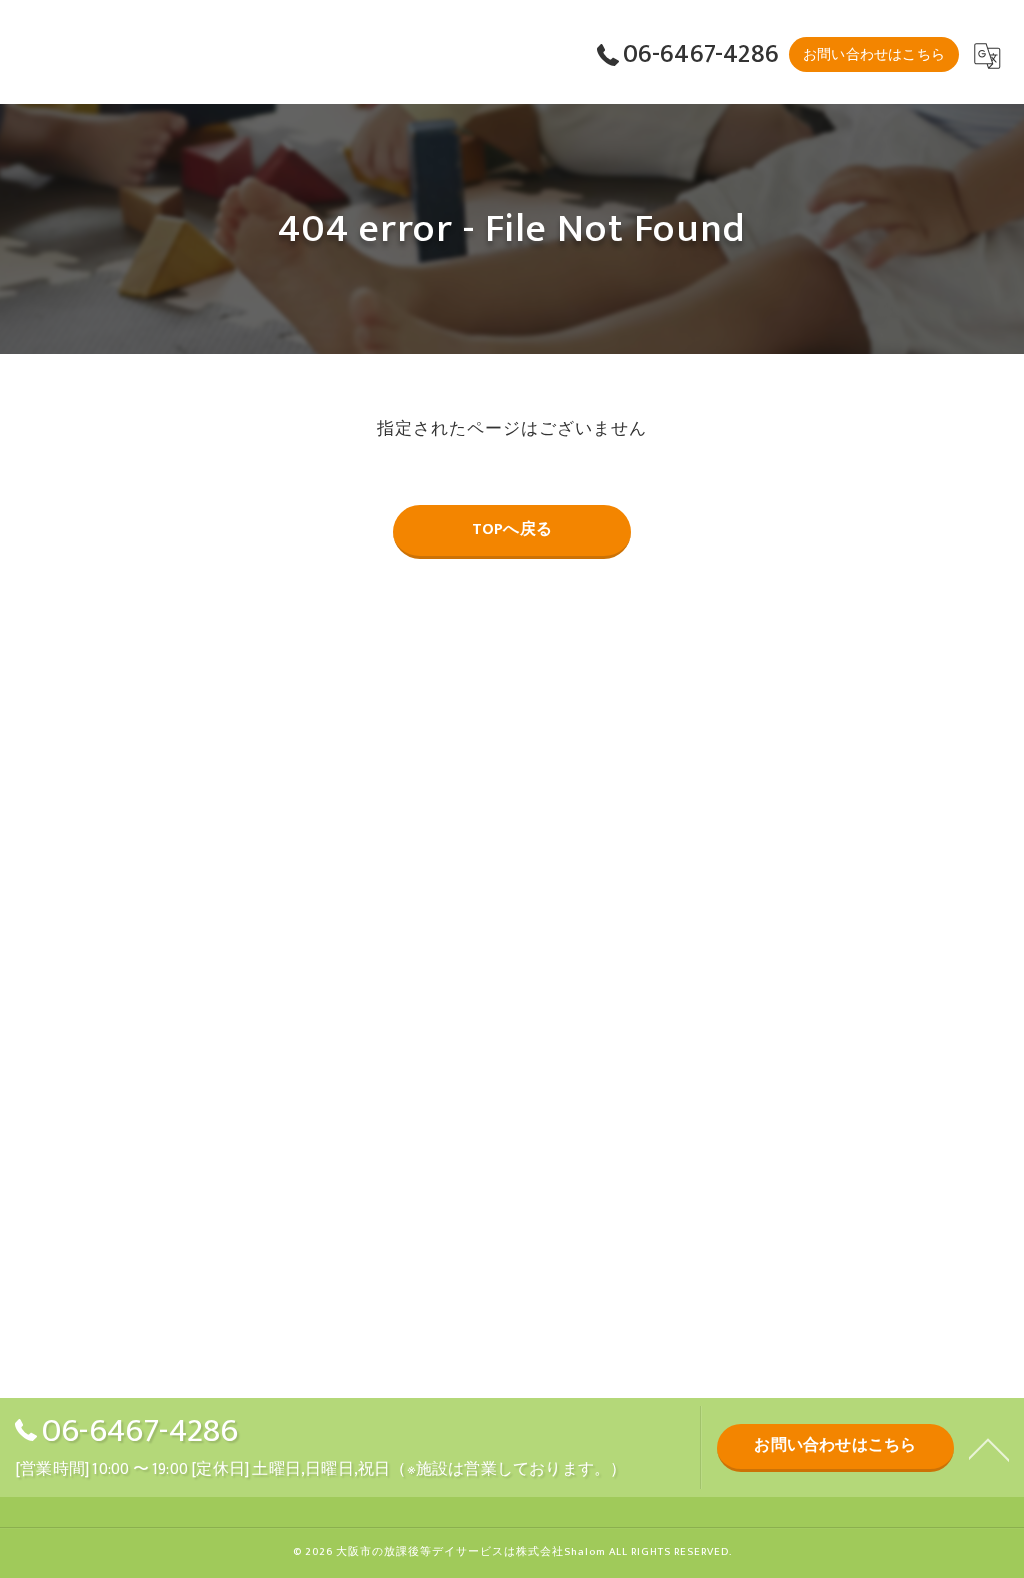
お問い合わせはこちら (874, 54)
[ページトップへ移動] (989, 1448)
